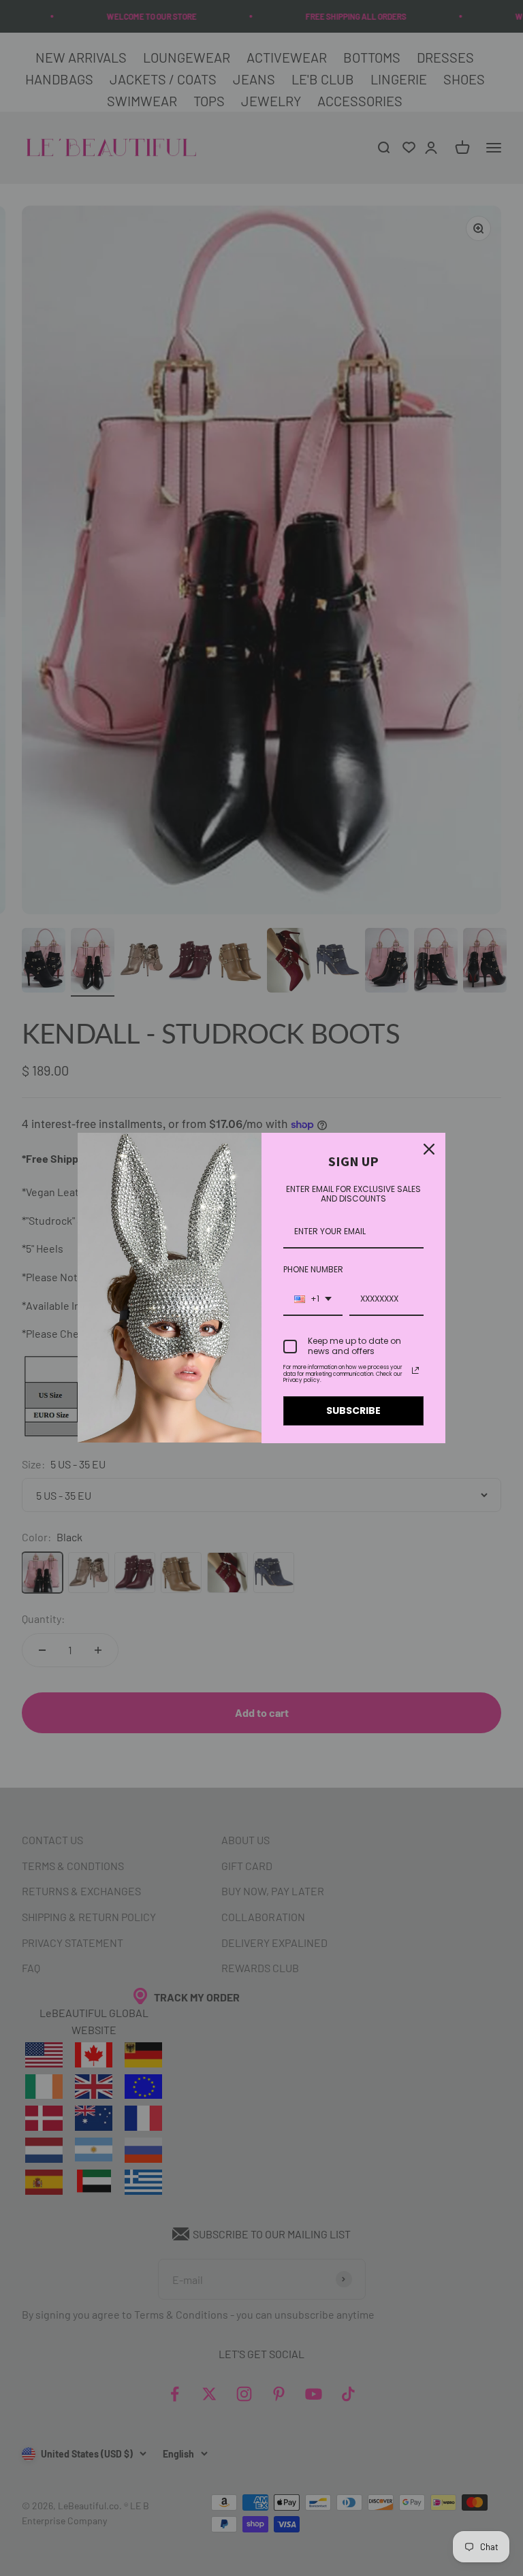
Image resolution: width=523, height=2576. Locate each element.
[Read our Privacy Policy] (415, 1370)
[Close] (429, 1149)
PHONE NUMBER (313, 1269)
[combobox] (313, 1300)
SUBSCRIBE (353, 1411)
